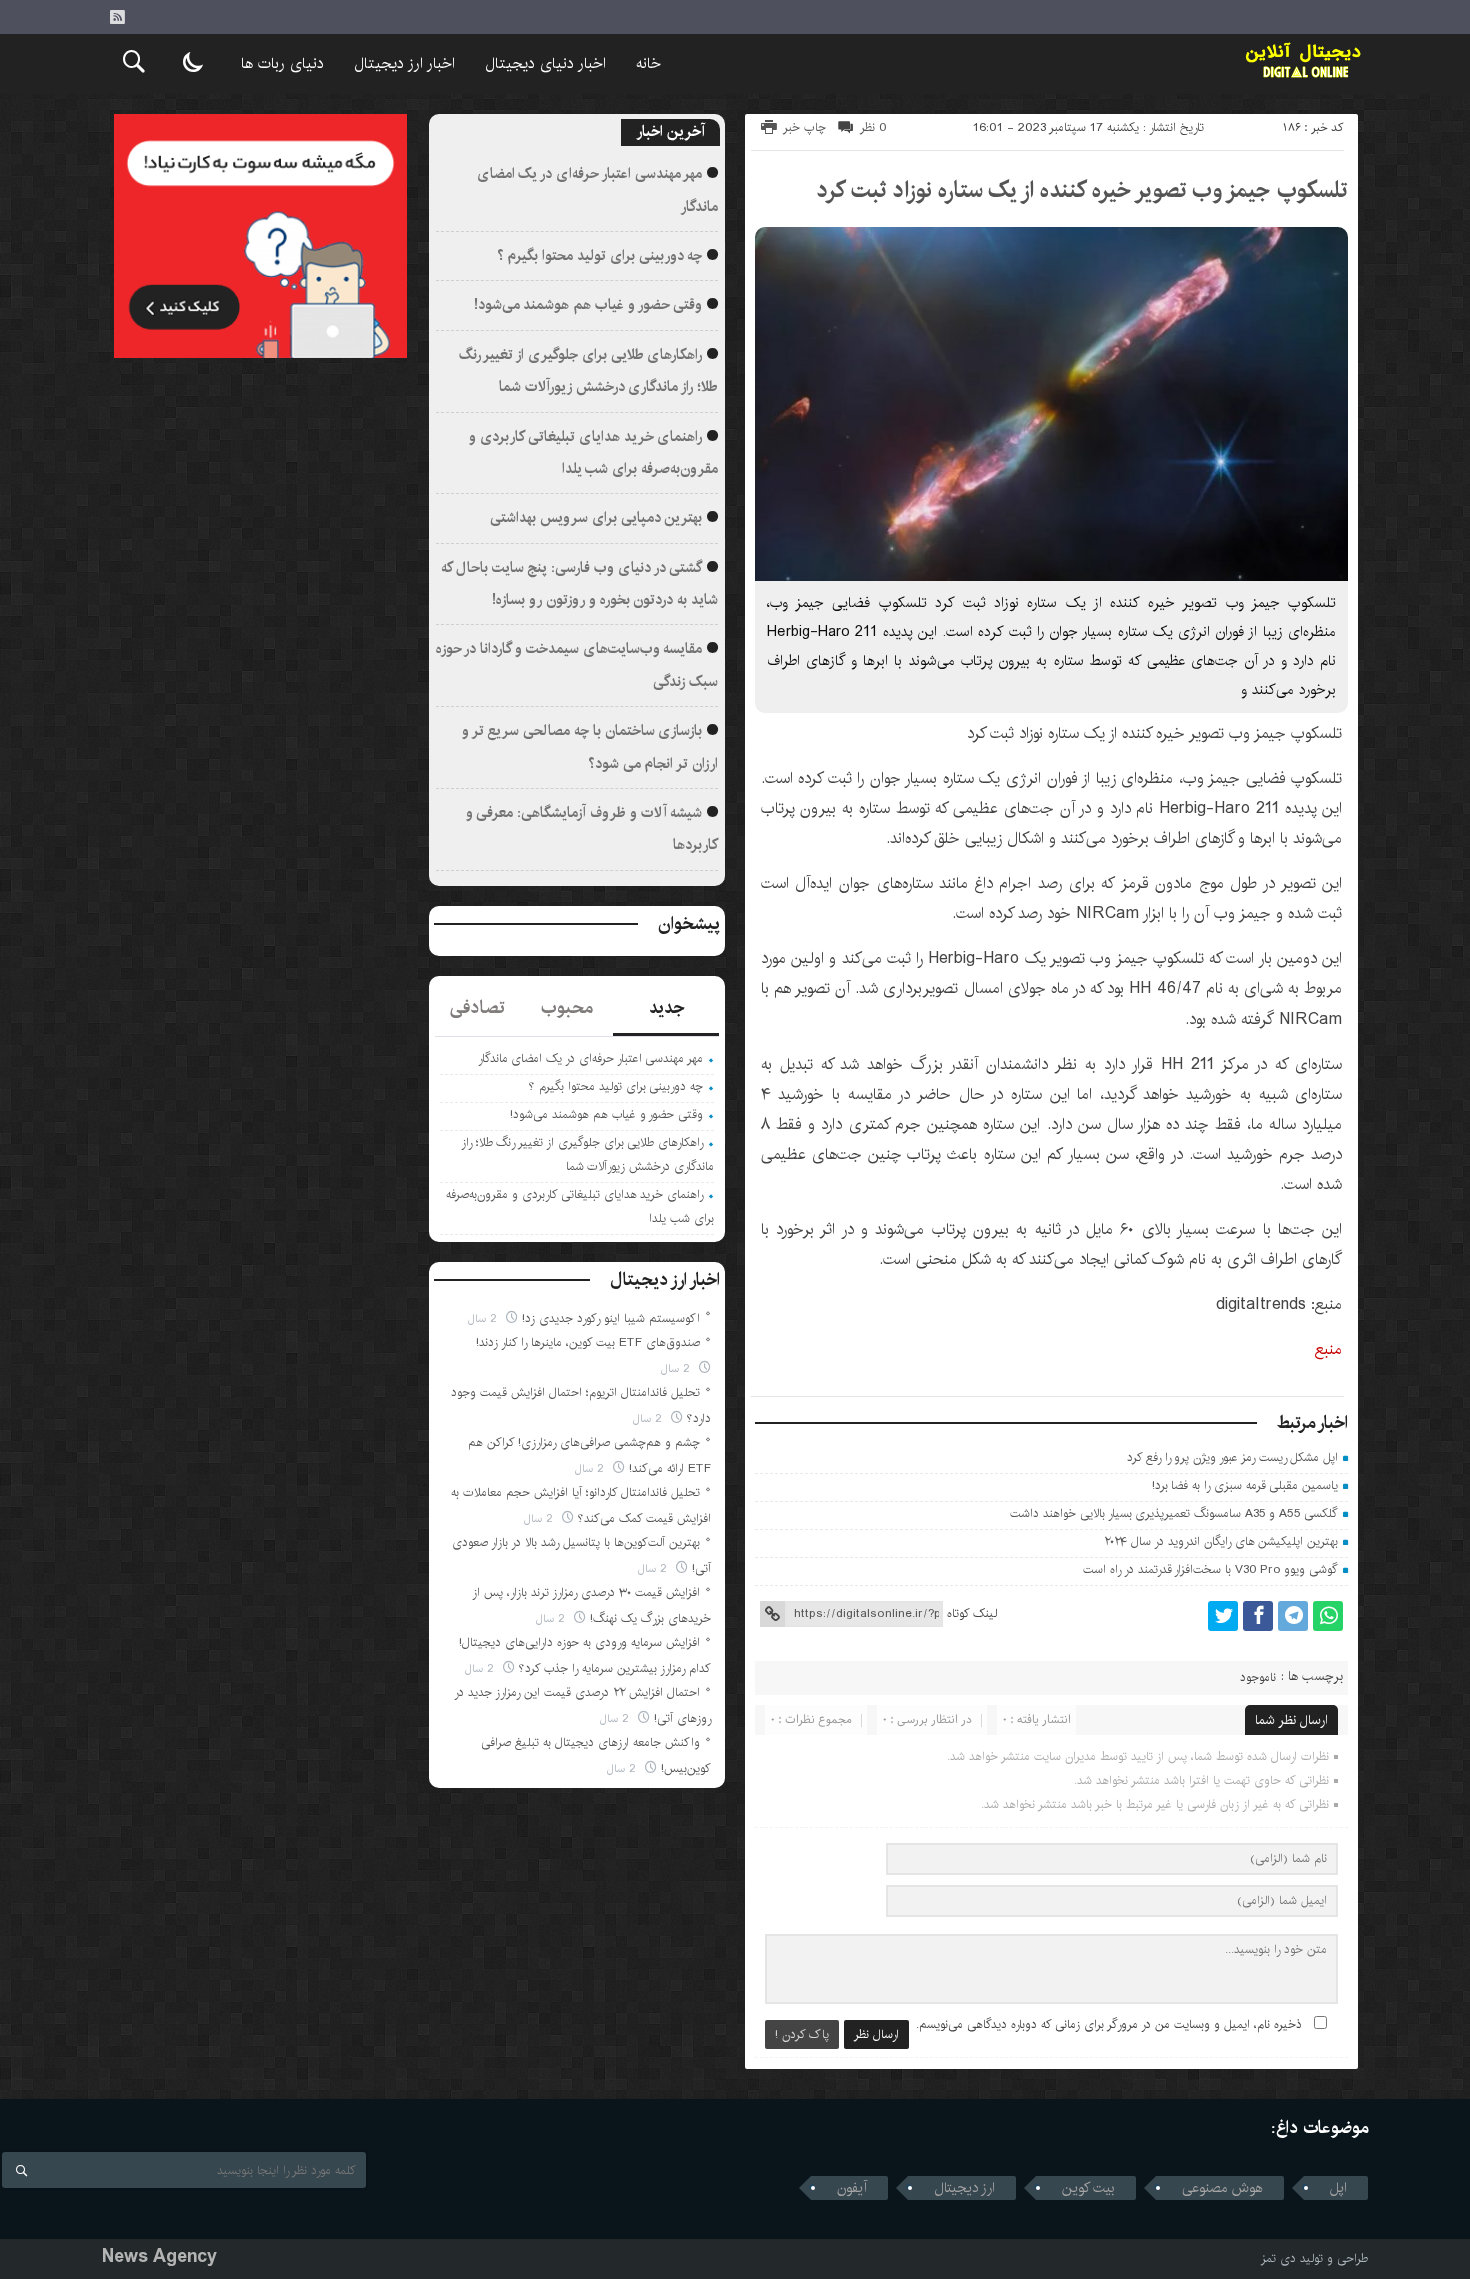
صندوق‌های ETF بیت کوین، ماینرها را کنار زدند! (588, 1342)
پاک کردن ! (802, 2034)
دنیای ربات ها (282, 63)
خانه (648, 63)
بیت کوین (1088, 2188)
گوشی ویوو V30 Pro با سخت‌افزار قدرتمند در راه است (1210, 1569)
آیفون (852, 2188)
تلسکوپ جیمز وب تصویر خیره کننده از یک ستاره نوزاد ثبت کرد (1082, 190)
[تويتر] (1223, 1616)
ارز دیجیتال (964, 2188)
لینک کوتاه (972, 1613)
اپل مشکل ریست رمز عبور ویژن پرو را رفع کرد (1232, 1457)
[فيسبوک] (1258, 1616)
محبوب (567, 1008)
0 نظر (873, 127)
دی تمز (1278, 2258)
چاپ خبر (804, 127)
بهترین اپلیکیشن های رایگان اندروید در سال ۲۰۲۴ (1221, 1541)
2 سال (484, 1318)
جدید (666, 1008)
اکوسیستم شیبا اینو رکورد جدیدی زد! (611, 1318)
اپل (1338, 2188)
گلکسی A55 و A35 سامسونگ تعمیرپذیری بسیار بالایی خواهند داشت (1174, 1513)
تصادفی (477, 1008)
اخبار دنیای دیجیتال (545, 63)
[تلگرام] (1293, 1616)
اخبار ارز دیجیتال (404, 63)
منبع (1328, 1349)
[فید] (117, 17)
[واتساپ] (1328, 1616)
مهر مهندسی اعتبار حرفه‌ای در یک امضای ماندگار (591, 1058)
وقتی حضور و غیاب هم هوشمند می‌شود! (588, 305)
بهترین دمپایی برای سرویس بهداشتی (596, 518)
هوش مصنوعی (1222, 2188)
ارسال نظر (876, 2034)
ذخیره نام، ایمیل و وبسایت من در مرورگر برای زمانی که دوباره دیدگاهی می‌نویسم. (1109, 2024)
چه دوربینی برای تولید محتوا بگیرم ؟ (600, 256)
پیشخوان (689, 924)
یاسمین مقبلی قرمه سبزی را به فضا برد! (1245, 1485)
